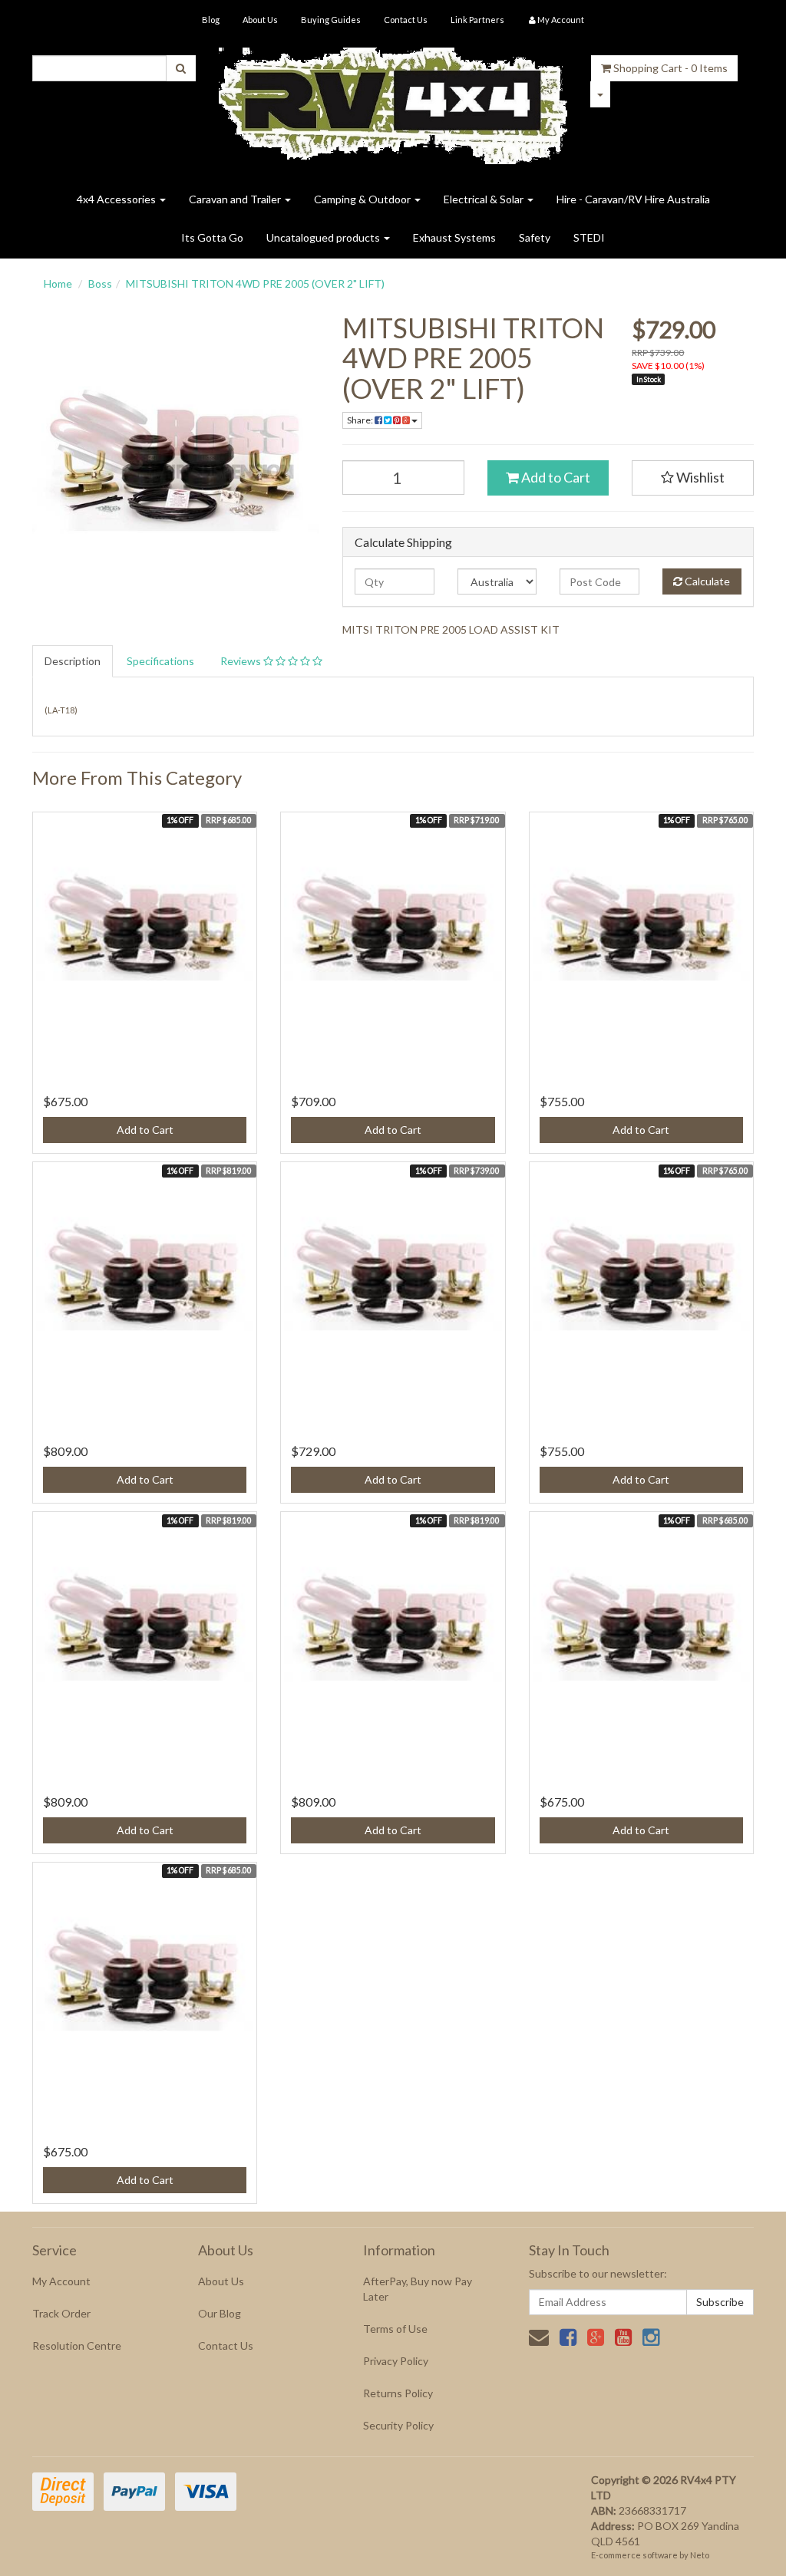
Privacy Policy (396, 2361)
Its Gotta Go (212, 237)
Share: (361, 420)
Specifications (160, 661)
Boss (100, 283)
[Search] (181, 68)
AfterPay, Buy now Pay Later (418, 2289)
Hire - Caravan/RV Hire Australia (633, 199)
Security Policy (398, 2425)
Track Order (61, 2313)
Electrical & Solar (485, 199)
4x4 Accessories (117, 199)
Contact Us (406, 20)
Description (73, 661)
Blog (211, 20)
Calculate (706, 581)
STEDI (589, 237)
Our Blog (220, 2313)
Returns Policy (398, 2393)
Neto (700, 2555)
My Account (61, 2281)
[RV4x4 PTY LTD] (393, 100)
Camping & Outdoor (363, 199)
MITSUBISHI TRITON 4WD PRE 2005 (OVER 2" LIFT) (255, 283)
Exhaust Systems (454, 237)
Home (58, 283)
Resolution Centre (77, 2345)
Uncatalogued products (324, 237)
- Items (670, 68)
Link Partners (477, 20)
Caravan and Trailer (236, 199)
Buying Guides (331, 20)
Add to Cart (555, 477)
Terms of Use (395, 2329)
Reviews (242, 661)
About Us (260, 20)
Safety (535, 237)
